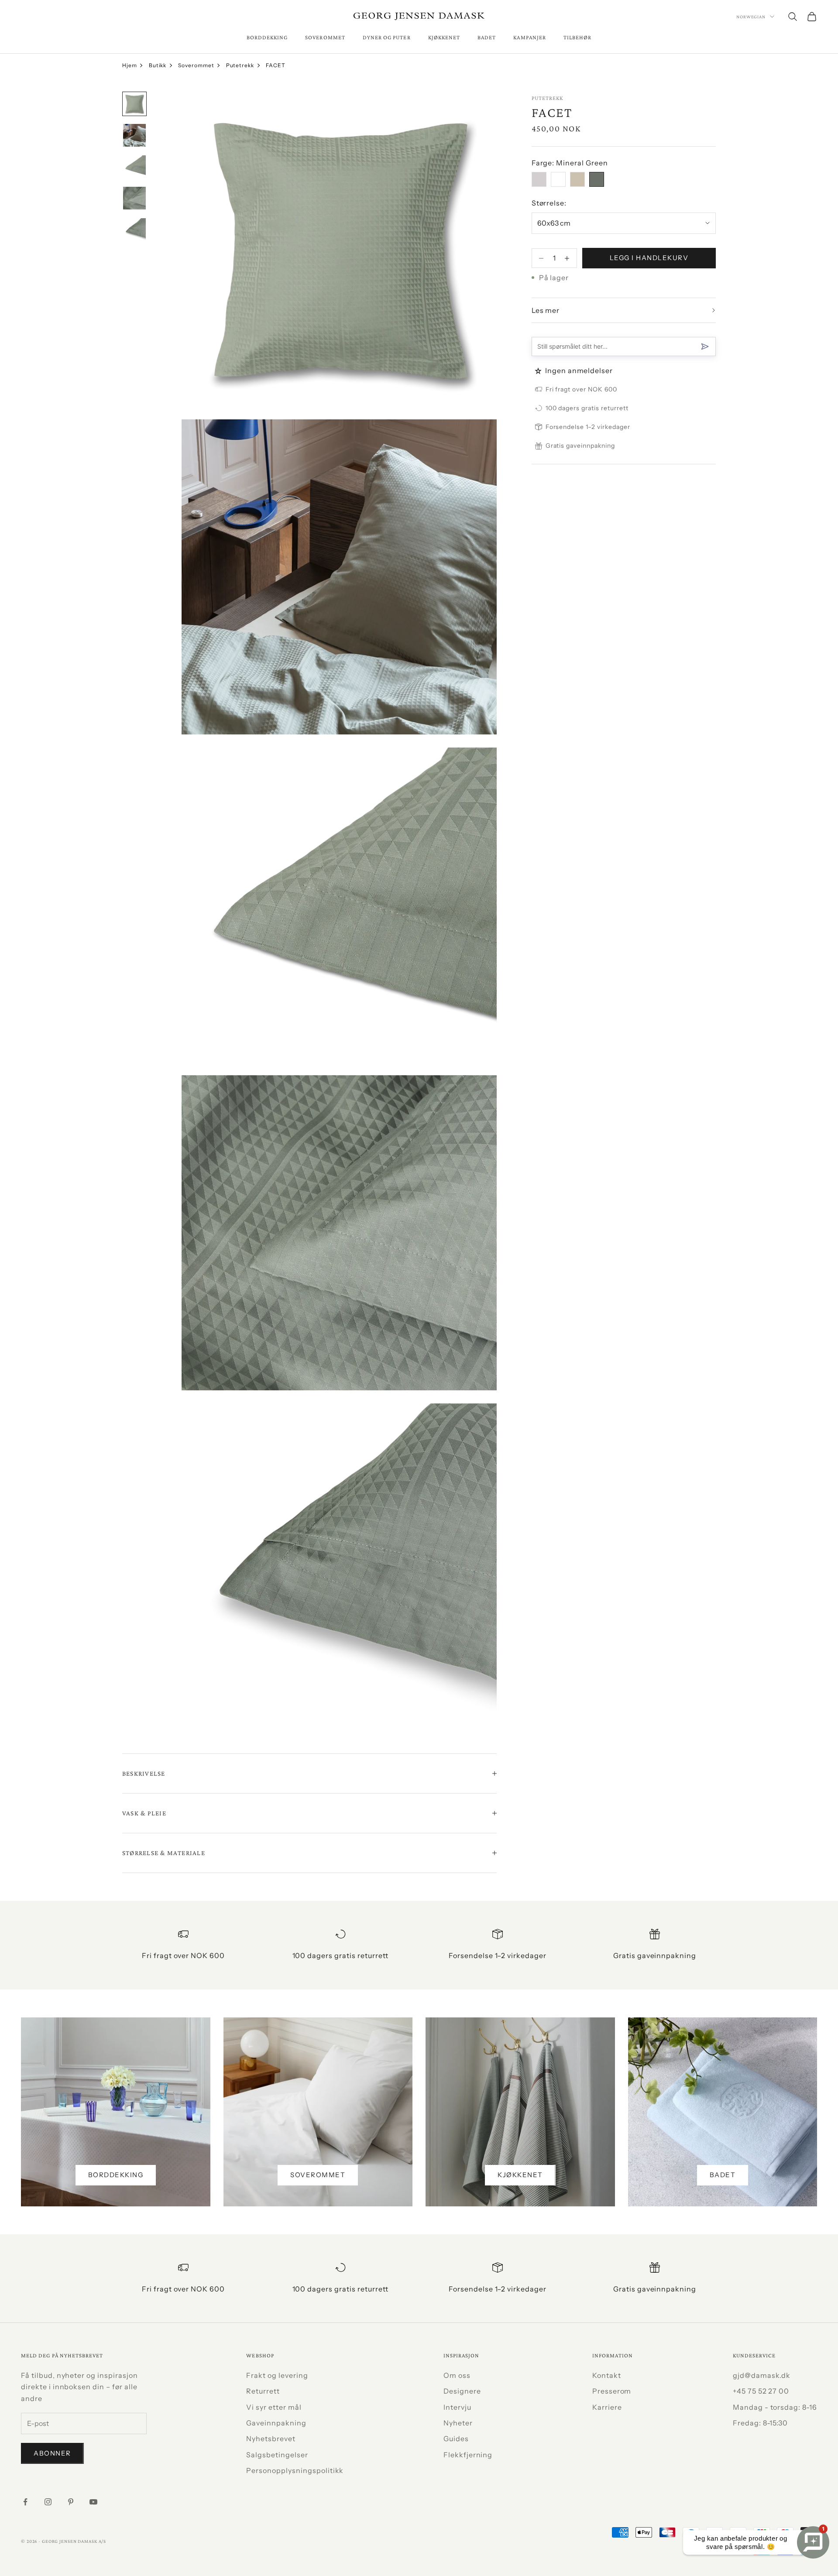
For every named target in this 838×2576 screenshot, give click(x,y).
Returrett (263, 2391)
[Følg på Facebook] (25, 2502)
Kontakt (607, 2375)
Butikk (158, 65)
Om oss (457, 2375)
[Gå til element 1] (134, 104)
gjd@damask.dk (762, 2375)
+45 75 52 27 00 (761, 2391)
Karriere (607, 2407)
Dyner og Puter (387, 37)
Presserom (612, 2391)
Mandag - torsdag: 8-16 (775, 2407)
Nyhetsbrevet (271, 2439)
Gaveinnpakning (276, 2423)
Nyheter (458, 2423)
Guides (456, 2439)
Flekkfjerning (468, 2455)
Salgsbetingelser (277, 2455)
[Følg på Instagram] (48, 2502)
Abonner (52, 2453)
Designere (462, 2391)
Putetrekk (240, 65)
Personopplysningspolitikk (295, 2470)
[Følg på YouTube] (93, 2502)
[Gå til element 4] (134, 198)
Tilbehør (577, 37)
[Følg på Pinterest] (71, 2502)
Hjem (130, 65)
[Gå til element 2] (134, 135)
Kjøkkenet (444, 37)
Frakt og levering (277, 2375)
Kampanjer (530, 37)
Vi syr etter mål (274, 2407)
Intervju (457, 2407)
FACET (276, 65)
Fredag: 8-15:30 (760, 2423)
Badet (487, 37)
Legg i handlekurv (649, 258)
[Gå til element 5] (134, 230)
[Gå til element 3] (134, 167)
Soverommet (325, 37)
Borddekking (267, 37)
